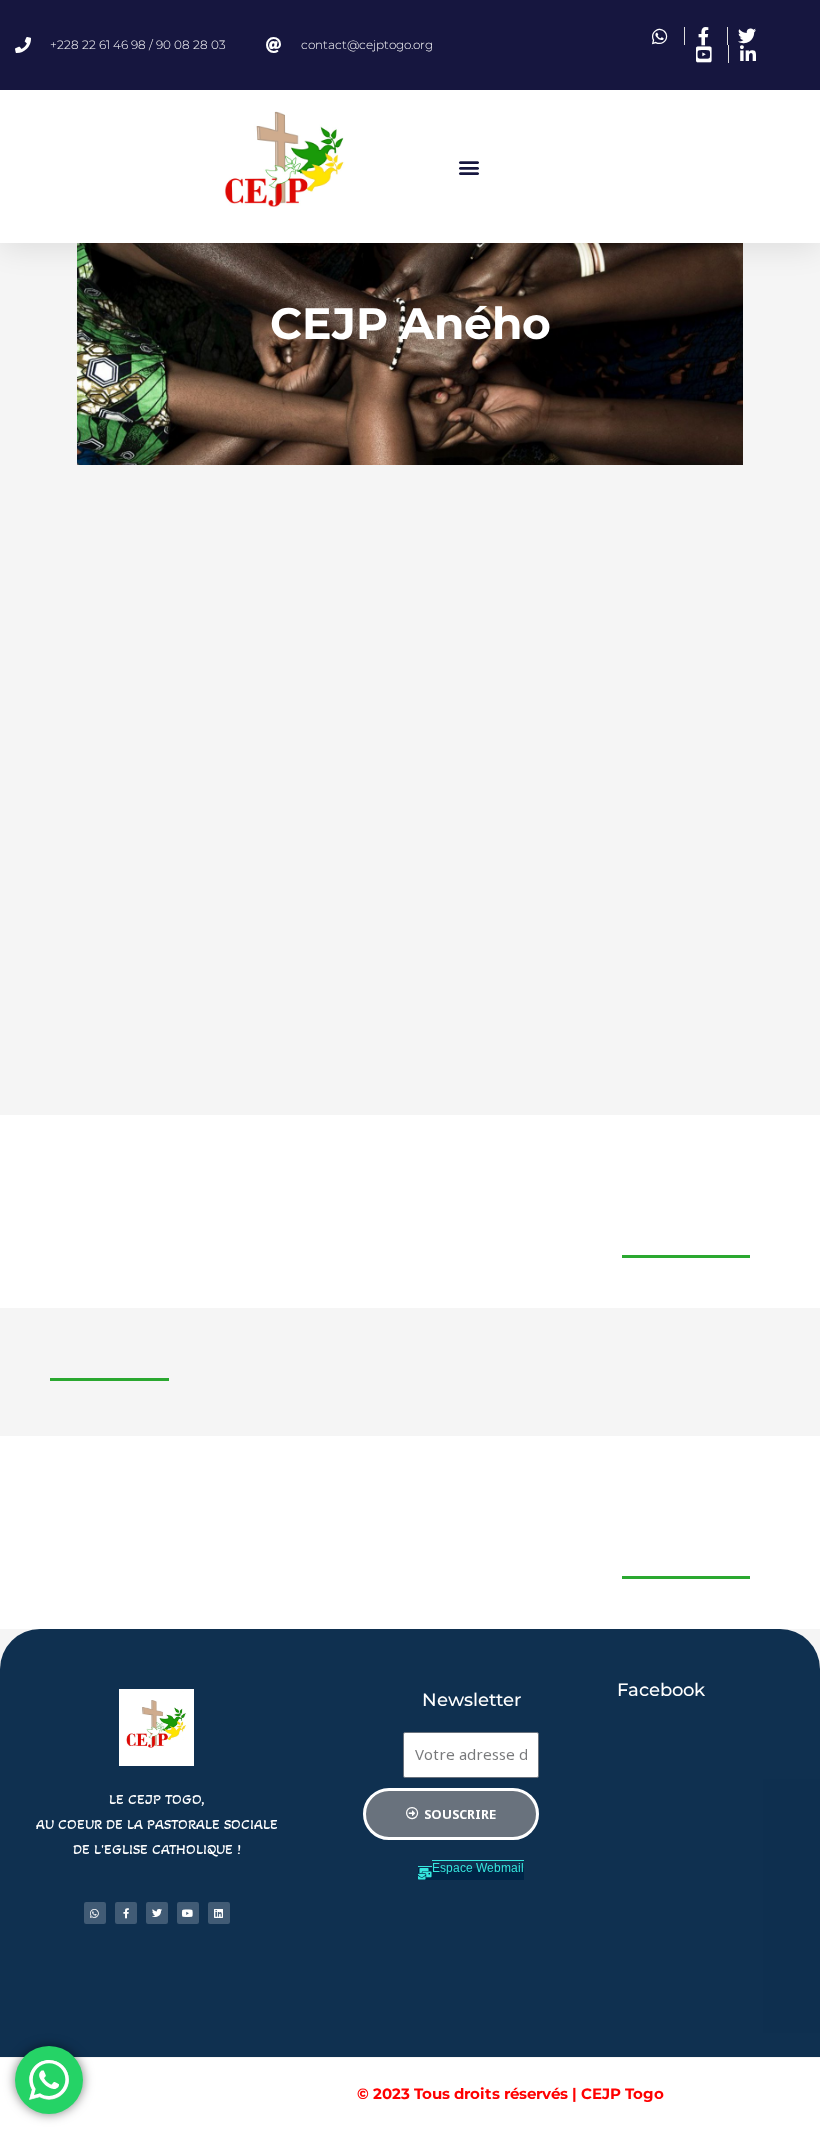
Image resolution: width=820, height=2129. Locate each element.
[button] (468, 166)
